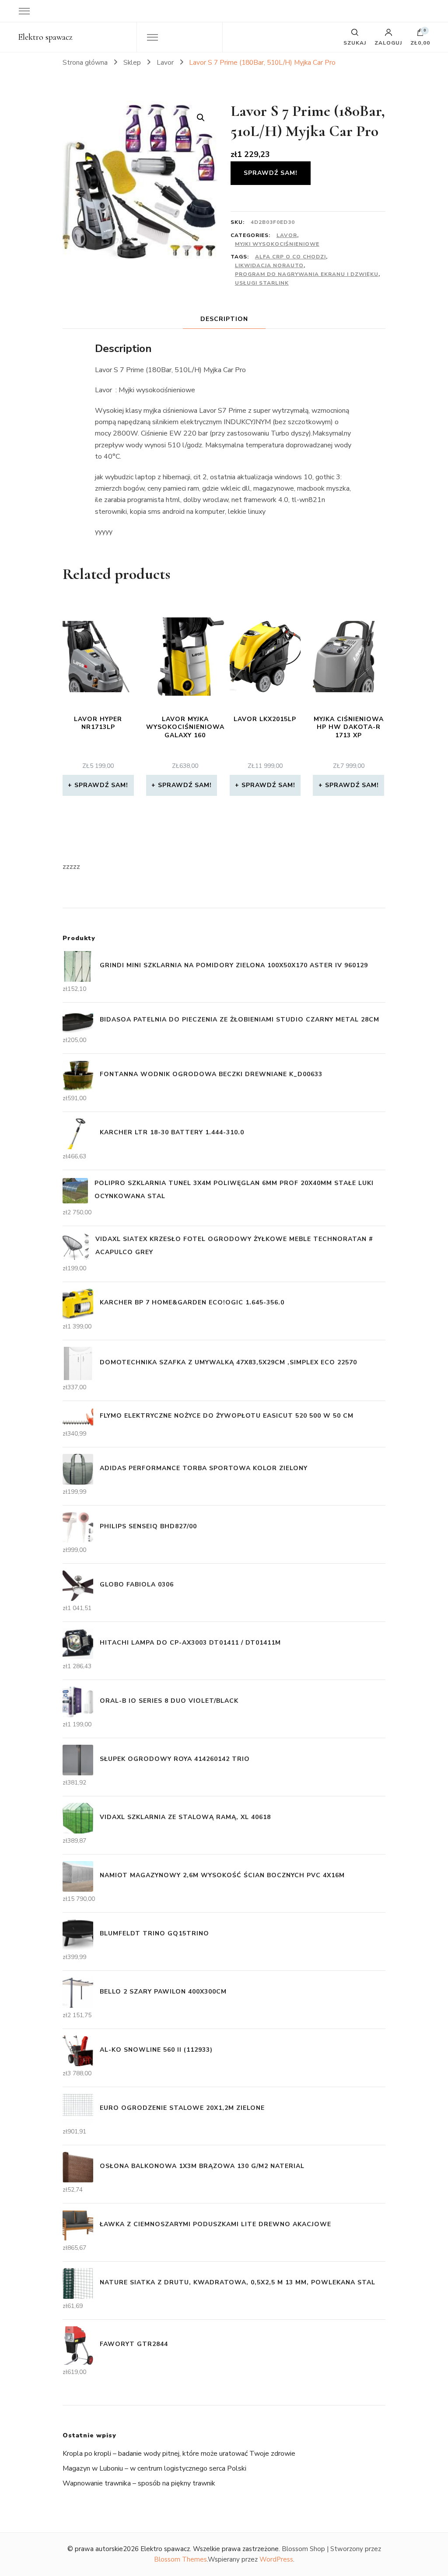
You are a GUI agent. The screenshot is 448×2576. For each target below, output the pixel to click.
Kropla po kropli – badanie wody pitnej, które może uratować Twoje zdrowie (179, 2454)
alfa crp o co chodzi (290, 257)
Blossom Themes (180, 2559)
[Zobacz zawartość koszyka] (420, 35)
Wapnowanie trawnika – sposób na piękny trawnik (139, 2483)
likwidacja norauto (269, 265)
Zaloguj (388, 42)
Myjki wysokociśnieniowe (277, 244)
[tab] (224, 319)
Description (224, 319)
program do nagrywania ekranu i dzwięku (307, 274)
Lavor (287, 235)
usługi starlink (262, 283)
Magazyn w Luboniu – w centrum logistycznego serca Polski (154, 2468)
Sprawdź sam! (271, 173)
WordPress (276, 2559)
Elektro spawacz (45, 37)
